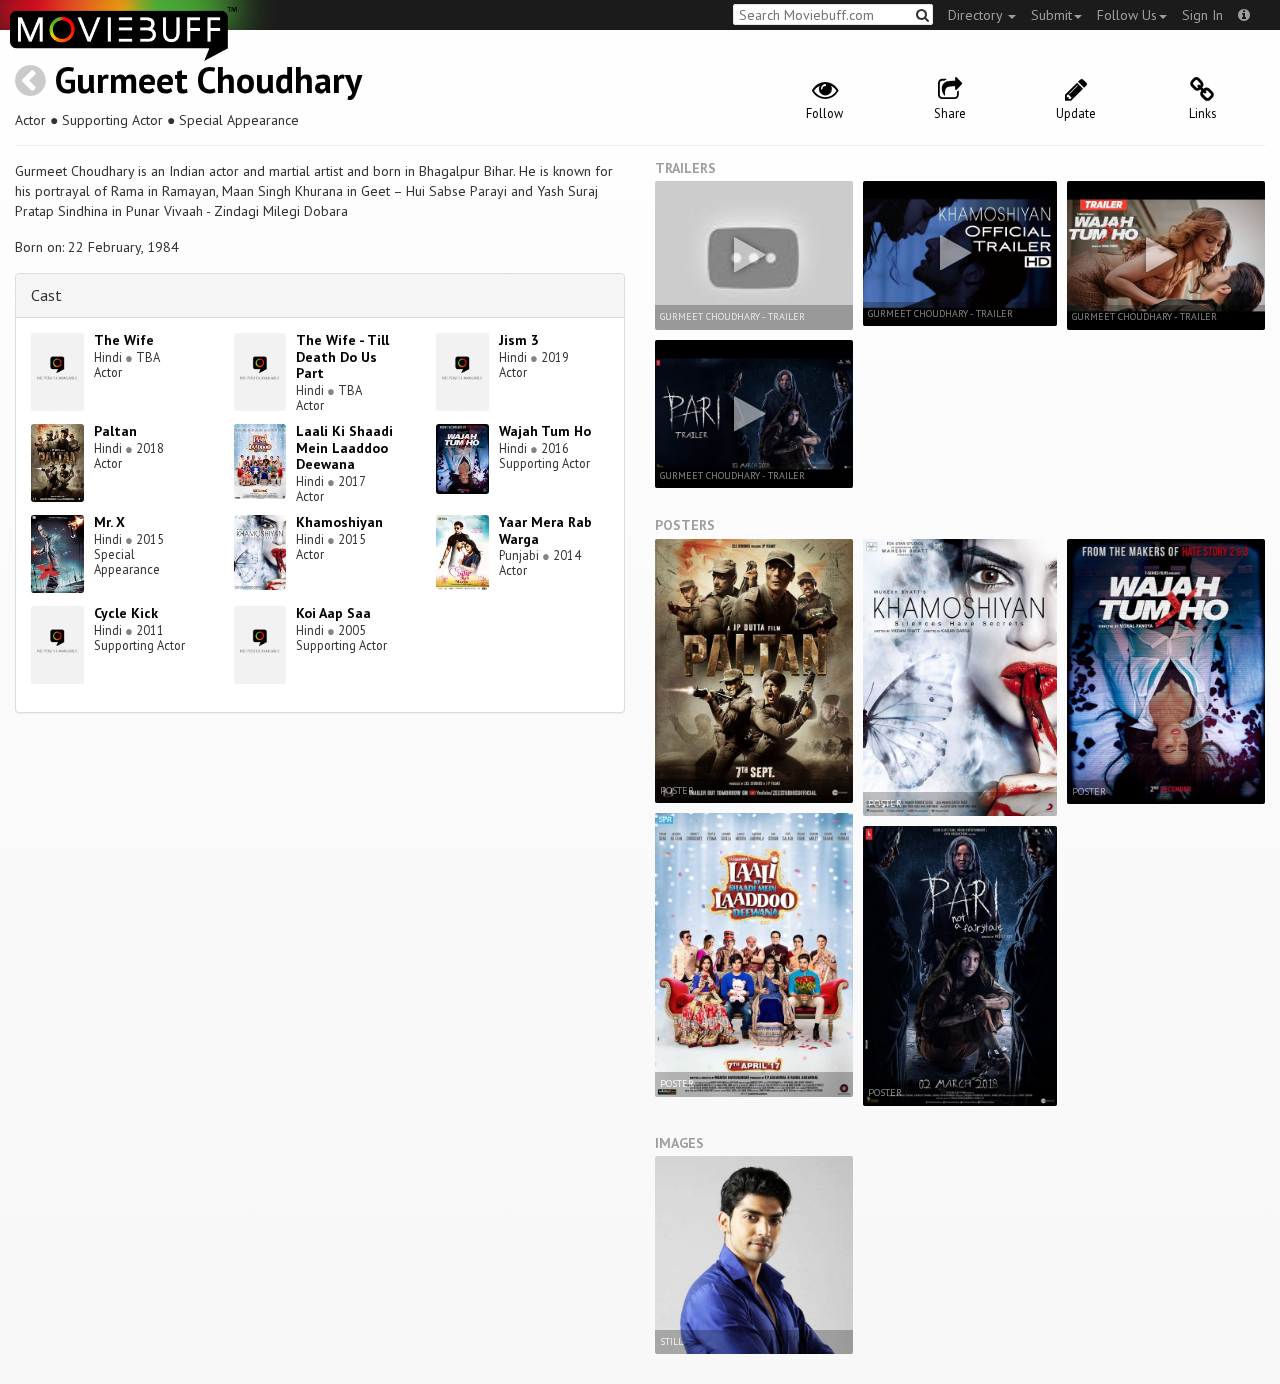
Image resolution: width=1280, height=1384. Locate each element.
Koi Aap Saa (333, 613)
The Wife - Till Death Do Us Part (342, 357)
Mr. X (109, 522)
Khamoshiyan (339, 522)
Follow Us (1127, 15)
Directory (977, 15)
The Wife (124, 340)
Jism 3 (519, 340)
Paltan (115, 431)
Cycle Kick (126, 613)
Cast (46, 295)
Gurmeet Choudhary (208, 79)
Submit (1051, 15)
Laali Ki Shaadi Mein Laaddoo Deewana (344, 448)
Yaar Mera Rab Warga (545, 530)
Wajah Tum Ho (545, 431)
